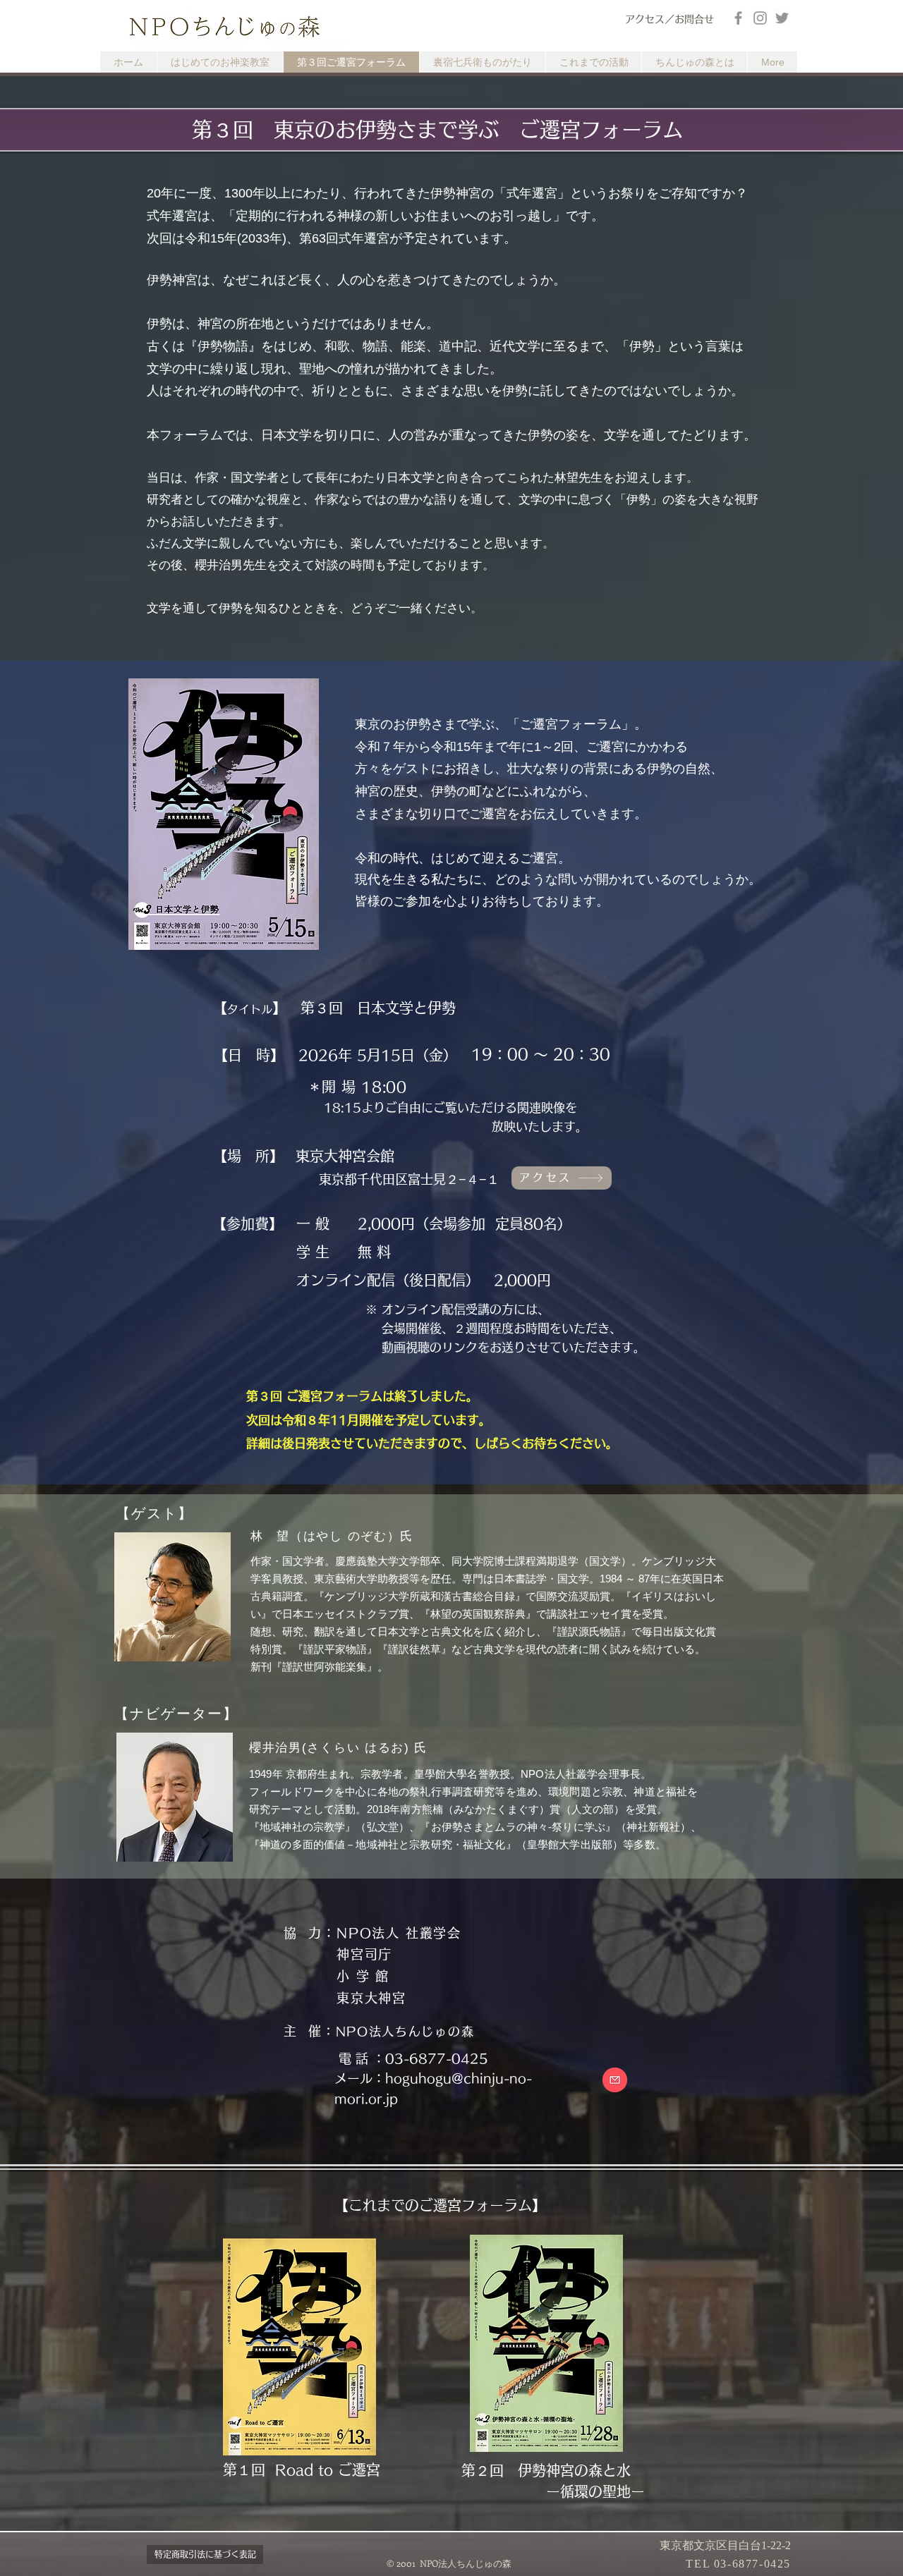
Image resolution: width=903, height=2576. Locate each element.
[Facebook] (738, 18)
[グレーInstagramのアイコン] (760, 18)
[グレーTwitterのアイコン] (782, 18)
